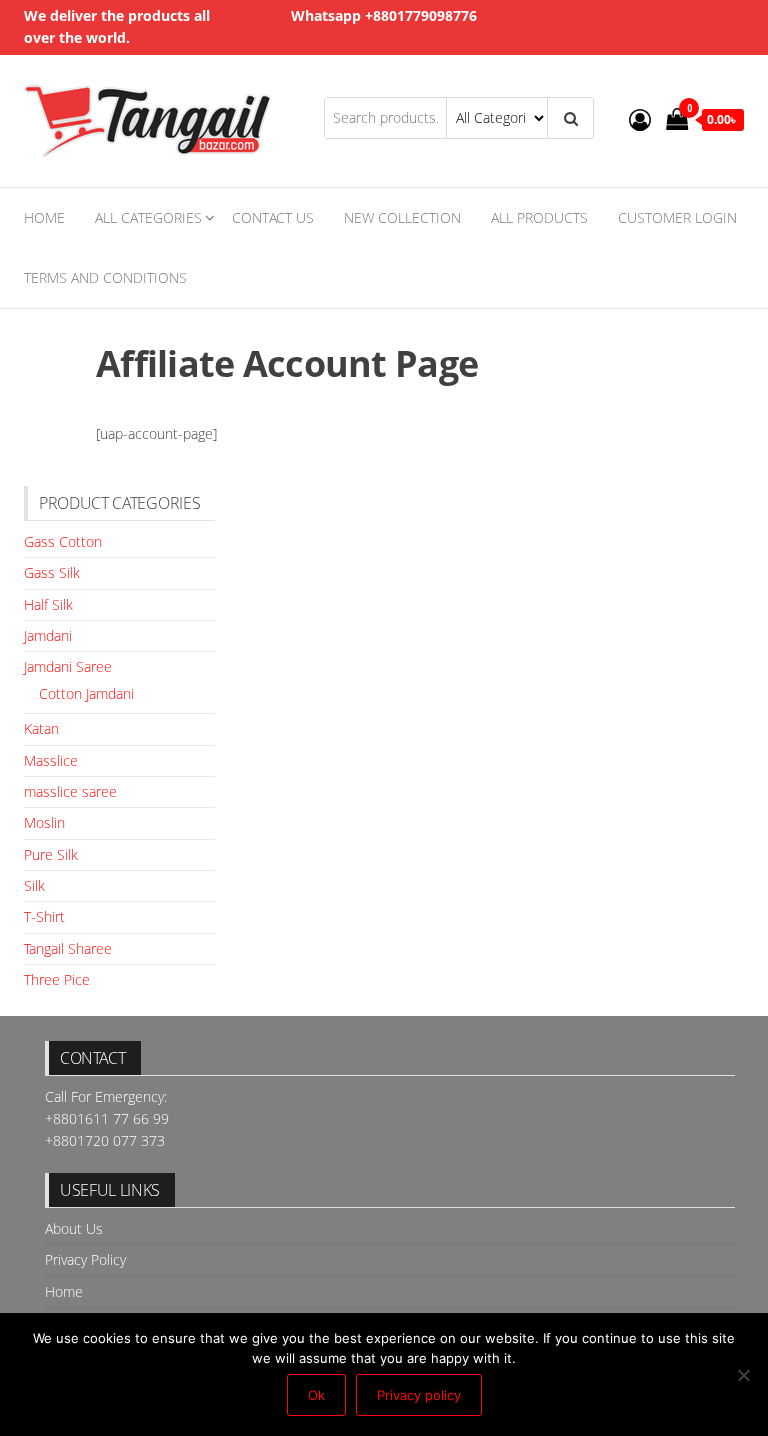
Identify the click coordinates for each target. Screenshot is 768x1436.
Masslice (51, 760)
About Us (74, 1228)
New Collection (402, 217)
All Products (539, 217)
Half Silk (48, 604)
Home (44, 217)
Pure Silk (51, 854)
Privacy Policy (85, 1259)
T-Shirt (44, 916)
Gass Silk (52, 572)
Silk (34, 885)
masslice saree (70, 791)
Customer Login (677, 217)
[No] (743, 1375)
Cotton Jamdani (86, 693)
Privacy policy (419, 1395)
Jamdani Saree (68, 666)
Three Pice (57, 979)
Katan (41, 728)
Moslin (44, 822)
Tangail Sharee (68, 948)
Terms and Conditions (105, 277)
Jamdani (48, 635)
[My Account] (640, 119)
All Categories (148, 217)
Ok (316, 1395)
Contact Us (273, 217)
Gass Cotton (63, 541)
